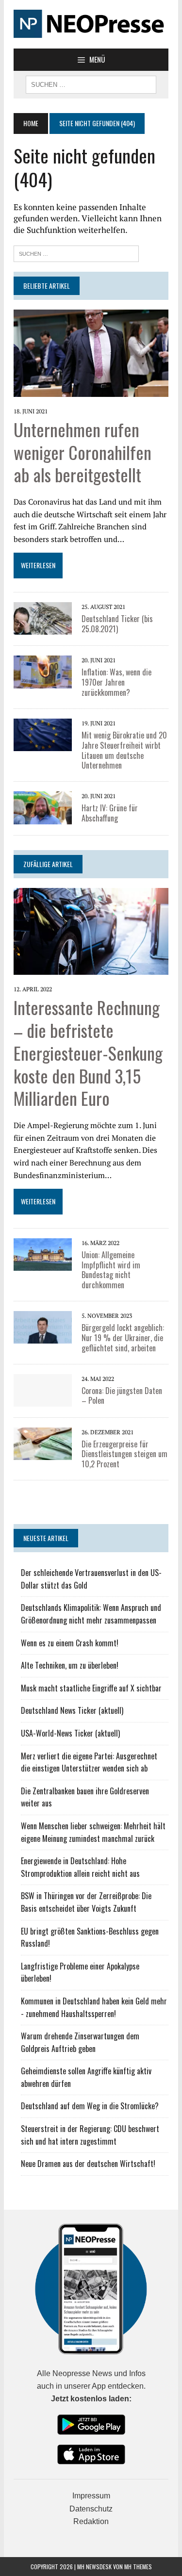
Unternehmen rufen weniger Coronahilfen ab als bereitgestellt (83, 452)
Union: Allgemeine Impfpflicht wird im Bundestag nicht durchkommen (111, 1270)
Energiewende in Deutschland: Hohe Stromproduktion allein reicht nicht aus (80, 1867)
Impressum (91, 2496)
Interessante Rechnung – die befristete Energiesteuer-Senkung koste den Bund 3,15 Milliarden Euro (88, 1052)
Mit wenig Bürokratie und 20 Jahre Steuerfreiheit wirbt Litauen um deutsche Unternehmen (124, 750)
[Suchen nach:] (76, 253)
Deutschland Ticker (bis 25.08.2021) (117, 624)
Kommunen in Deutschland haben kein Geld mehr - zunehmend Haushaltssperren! (94, 2007)
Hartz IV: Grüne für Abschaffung (110, 813)
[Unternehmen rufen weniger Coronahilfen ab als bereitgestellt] (91, 390)
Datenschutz (91, 2509)
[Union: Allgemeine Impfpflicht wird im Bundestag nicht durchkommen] (43, 1264)
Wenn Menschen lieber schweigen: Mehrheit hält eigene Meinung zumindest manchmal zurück (93, 1832)
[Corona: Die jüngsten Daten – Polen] (43, 1400)
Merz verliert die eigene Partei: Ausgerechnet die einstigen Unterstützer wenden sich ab (89, 1762)
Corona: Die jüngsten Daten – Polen (122, 1396)
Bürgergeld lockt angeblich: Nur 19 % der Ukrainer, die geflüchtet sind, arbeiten (123, 1338)
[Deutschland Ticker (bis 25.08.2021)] (43, 628)
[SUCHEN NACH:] (91, 83)
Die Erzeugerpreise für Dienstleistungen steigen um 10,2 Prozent (124, 1454)
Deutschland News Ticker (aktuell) (72, 1710)
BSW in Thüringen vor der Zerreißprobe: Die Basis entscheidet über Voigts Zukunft (86, 1902)
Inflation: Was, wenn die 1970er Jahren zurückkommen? (116, 682)
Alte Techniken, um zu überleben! (70, 1665)
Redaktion (91, 2521)
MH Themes (138, 2567)
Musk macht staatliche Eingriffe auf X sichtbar (91, 1688)
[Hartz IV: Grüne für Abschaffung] (43, 818)
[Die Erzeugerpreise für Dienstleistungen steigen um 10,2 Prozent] (43, 1453)
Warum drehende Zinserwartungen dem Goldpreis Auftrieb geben (80, 2042)
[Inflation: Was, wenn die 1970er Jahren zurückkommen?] (43, 682)
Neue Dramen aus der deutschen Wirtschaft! (88, 2164)
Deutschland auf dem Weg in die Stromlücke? (90, 2106)
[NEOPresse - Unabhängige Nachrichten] (91, 24)
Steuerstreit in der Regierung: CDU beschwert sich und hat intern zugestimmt (90, 2135)
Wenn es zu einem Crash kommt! (70, 1643)
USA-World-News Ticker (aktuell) (70, 1733)
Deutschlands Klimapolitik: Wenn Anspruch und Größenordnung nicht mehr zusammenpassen (91, 1614)
